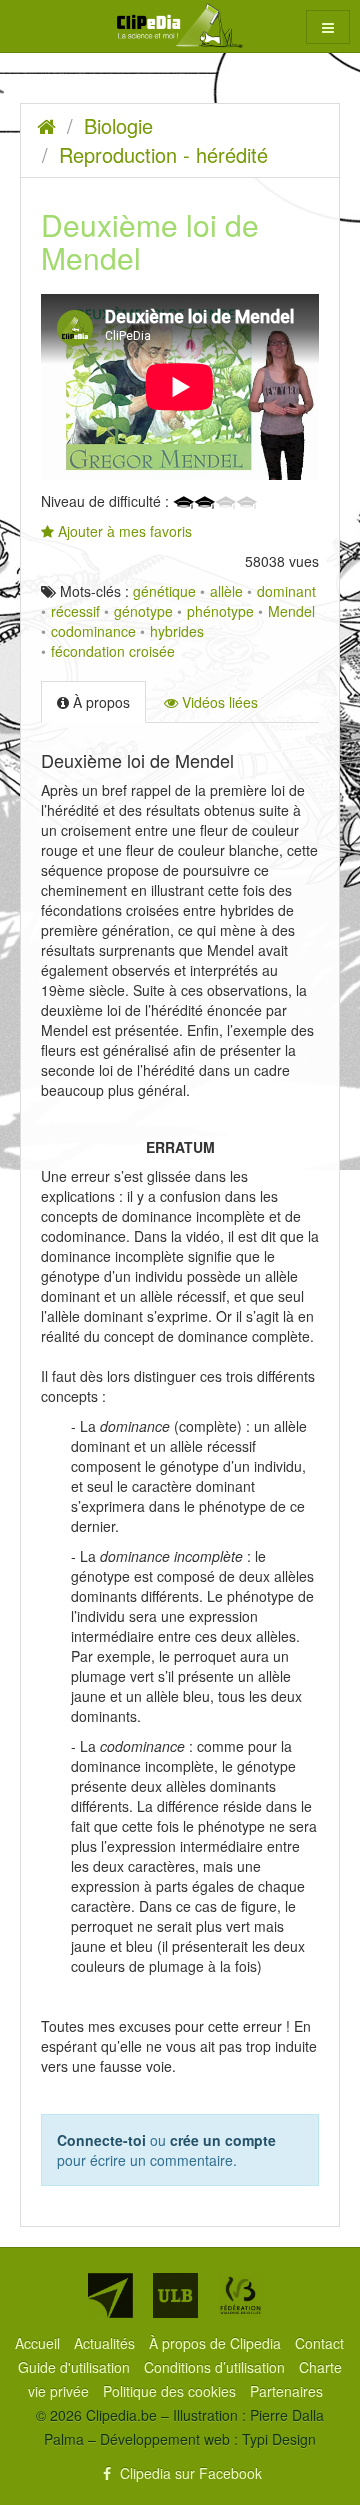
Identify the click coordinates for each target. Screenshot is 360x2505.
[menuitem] (39, 2343)
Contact (319, 2343)
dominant (286, 591)
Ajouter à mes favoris (123, 531)
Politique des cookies (171, 2391)
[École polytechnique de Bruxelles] (110, 2295)
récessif (75, 611)
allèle (226, 591)
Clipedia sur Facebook (189, 2473)
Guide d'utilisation (76, 2367)
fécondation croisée (113, 651)
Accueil (39, 2343)
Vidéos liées (218, 702)
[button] (328, 27)
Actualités (106, 2343)
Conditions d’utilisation (216, 2367)
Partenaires (286, 2391)
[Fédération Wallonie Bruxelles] (240, 2295)
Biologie (118, 125)
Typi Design (279, 2439)
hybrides (177, 631)
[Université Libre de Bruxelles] (175, 2295)
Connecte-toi (101, 2140)
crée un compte (223, 2140)
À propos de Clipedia (217, 2343)
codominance (93, 631)
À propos (99, 702)
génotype (143, 611)
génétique (164, 591)
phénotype (220, 611)
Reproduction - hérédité (163, 154)
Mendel (291, 611)
